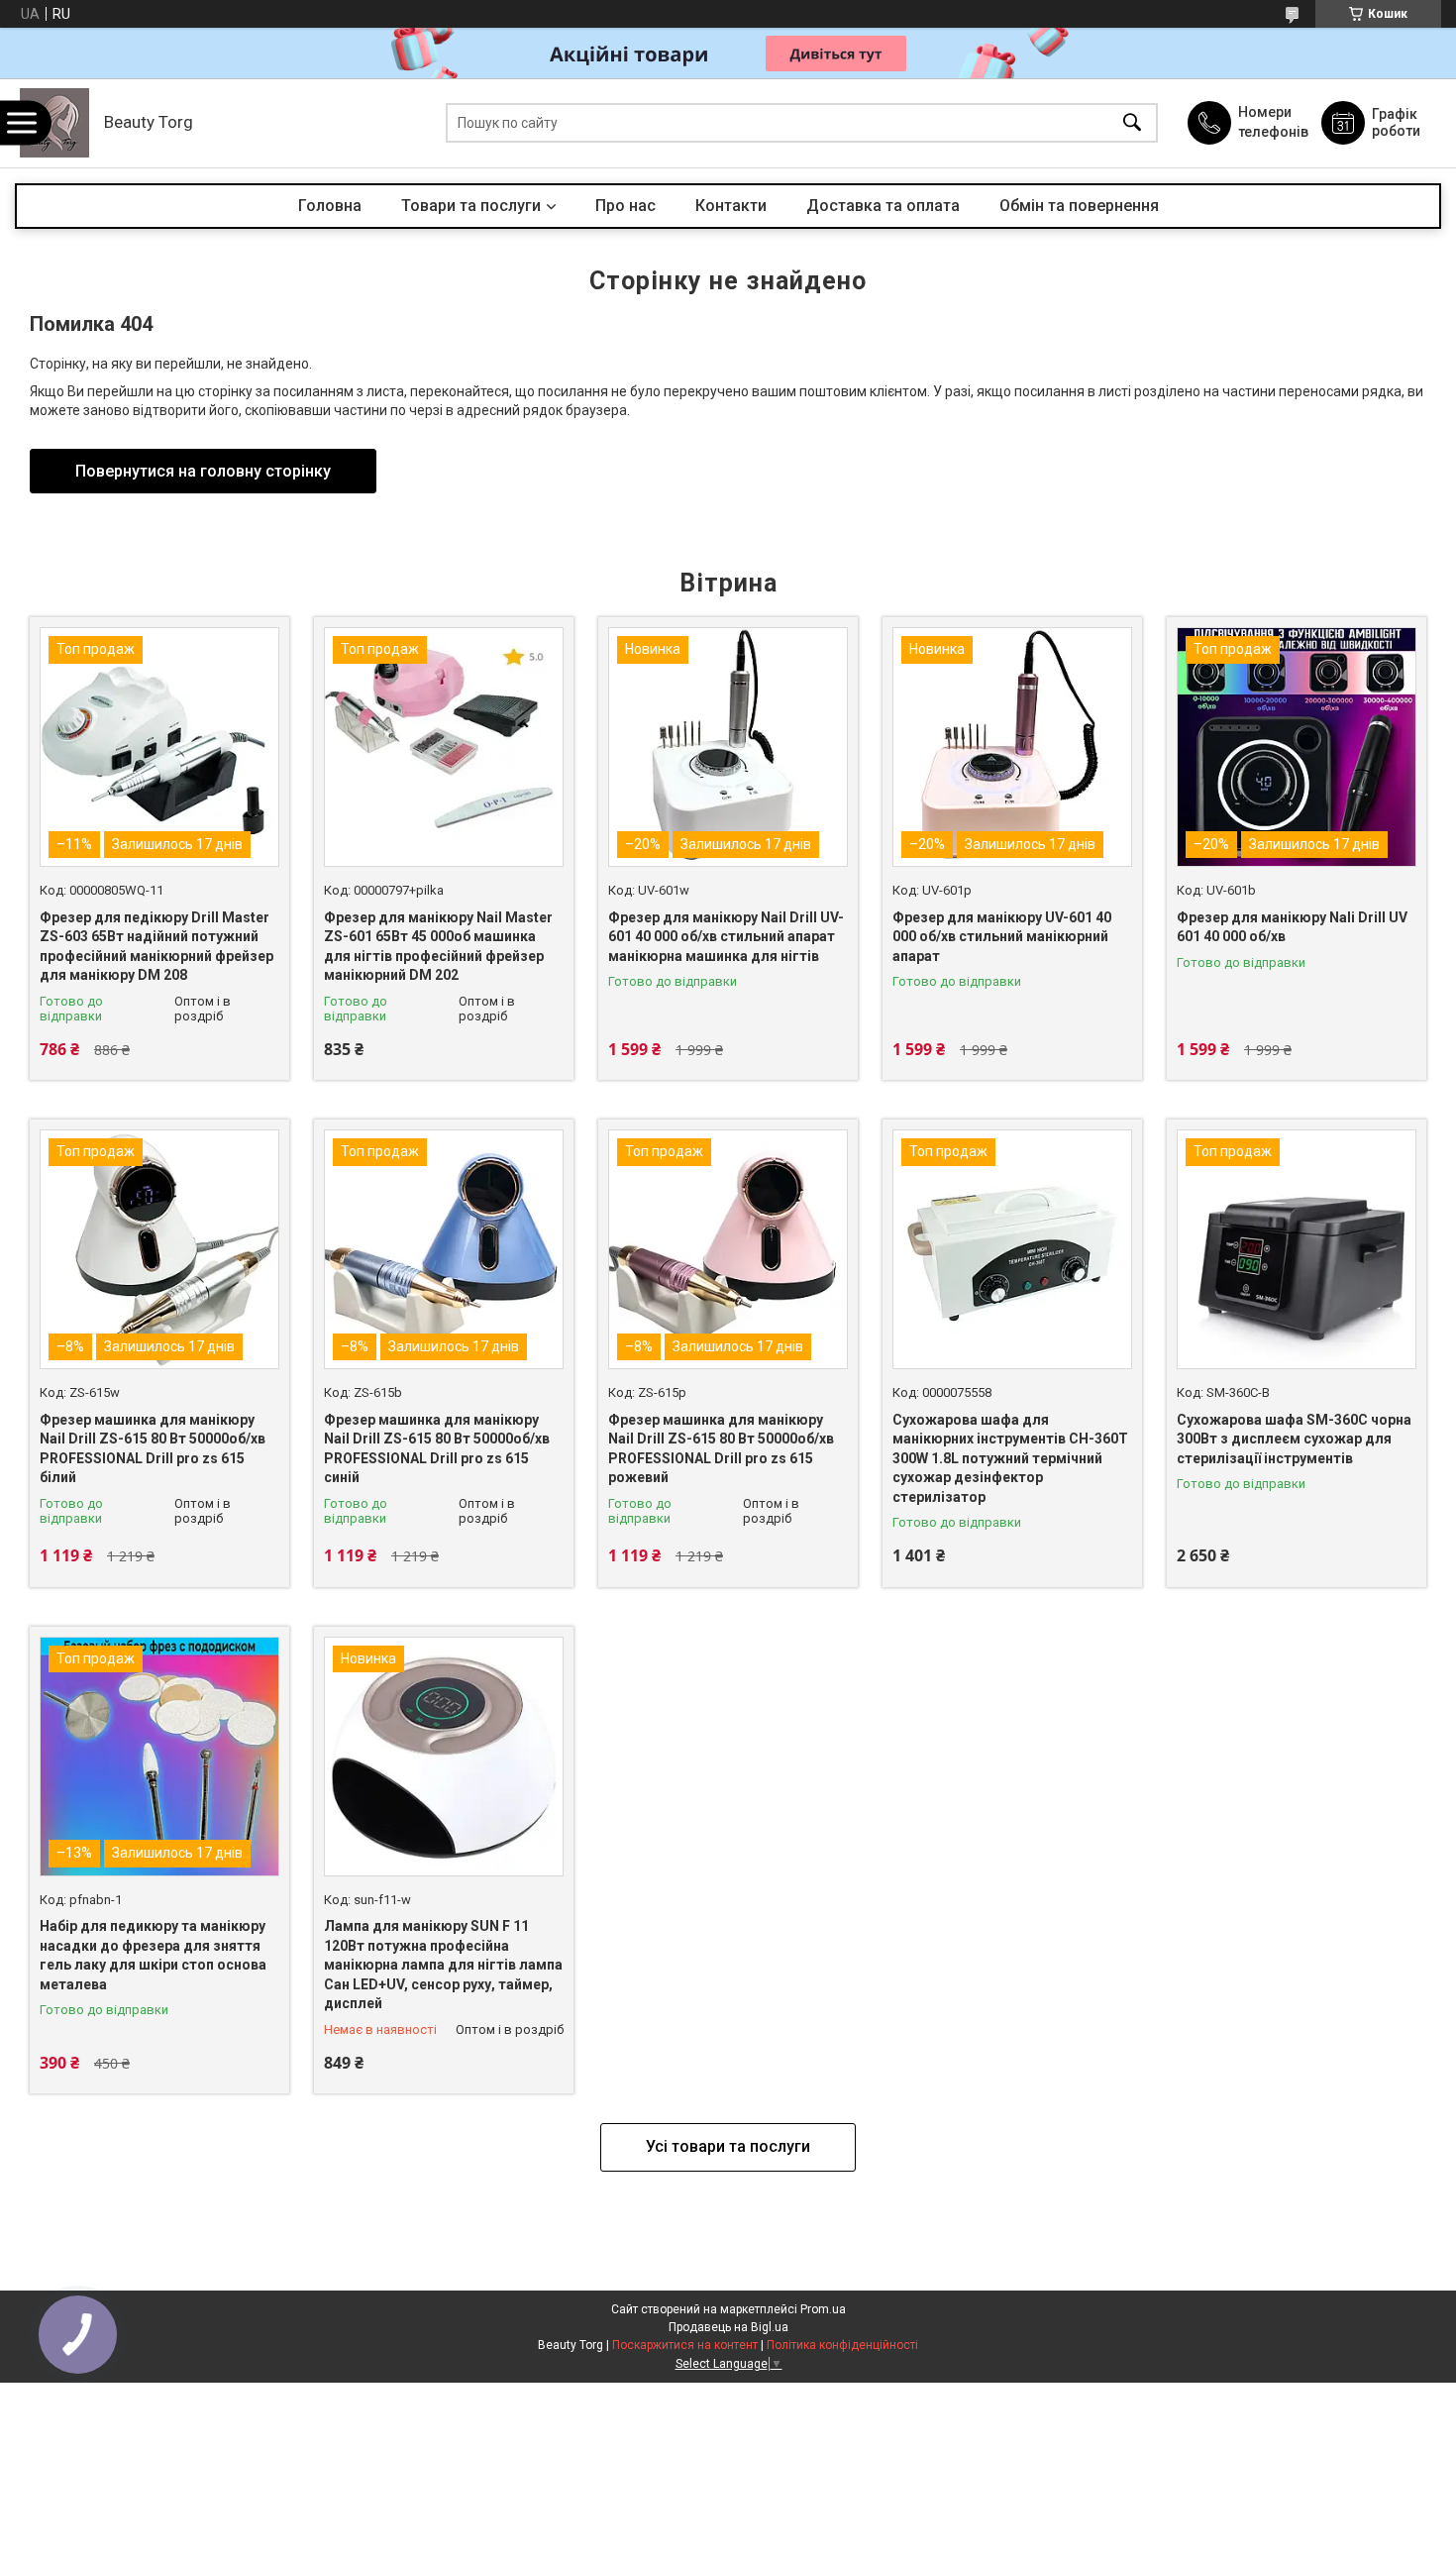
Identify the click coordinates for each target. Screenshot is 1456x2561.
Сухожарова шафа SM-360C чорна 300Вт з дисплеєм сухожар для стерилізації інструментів (1294, 1439)
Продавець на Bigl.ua (728, 2327)
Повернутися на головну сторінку (203, 471)
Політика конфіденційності (842, 2345)
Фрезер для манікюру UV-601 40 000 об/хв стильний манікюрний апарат (1002, 937)
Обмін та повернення (1079, 206)
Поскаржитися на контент (685, 2345)
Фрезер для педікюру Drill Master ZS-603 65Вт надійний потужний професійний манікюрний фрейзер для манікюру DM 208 (156, 947)
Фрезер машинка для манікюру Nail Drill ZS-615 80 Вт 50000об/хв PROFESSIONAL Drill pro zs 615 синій (437, 1449)
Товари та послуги (471, 206)
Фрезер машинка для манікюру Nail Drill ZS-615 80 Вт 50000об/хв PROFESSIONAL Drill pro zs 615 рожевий (721, 1449)
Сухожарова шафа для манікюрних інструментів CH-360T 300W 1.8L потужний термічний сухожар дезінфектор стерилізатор (1010, 1458)
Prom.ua (823, 2309)
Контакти (731, 206)
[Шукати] (1132, 123)
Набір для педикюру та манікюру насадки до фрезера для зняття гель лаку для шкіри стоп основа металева (153, 1955)
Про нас (625, 206)
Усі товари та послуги (728, 2146)
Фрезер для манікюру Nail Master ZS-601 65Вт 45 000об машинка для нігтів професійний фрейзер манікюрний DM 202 (438, 947)
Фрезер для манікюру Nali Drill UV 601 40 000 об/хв (1292, 927)
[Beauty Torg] (54, 123)
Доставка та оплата (883, 206)
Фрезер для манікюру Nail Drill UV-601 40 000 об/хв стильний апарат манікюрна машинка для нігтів (726, 937)
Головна (330, 206)
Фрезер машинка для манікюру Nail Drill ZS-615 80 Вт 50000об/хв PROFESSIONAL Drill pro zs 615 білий (153, 1449)
